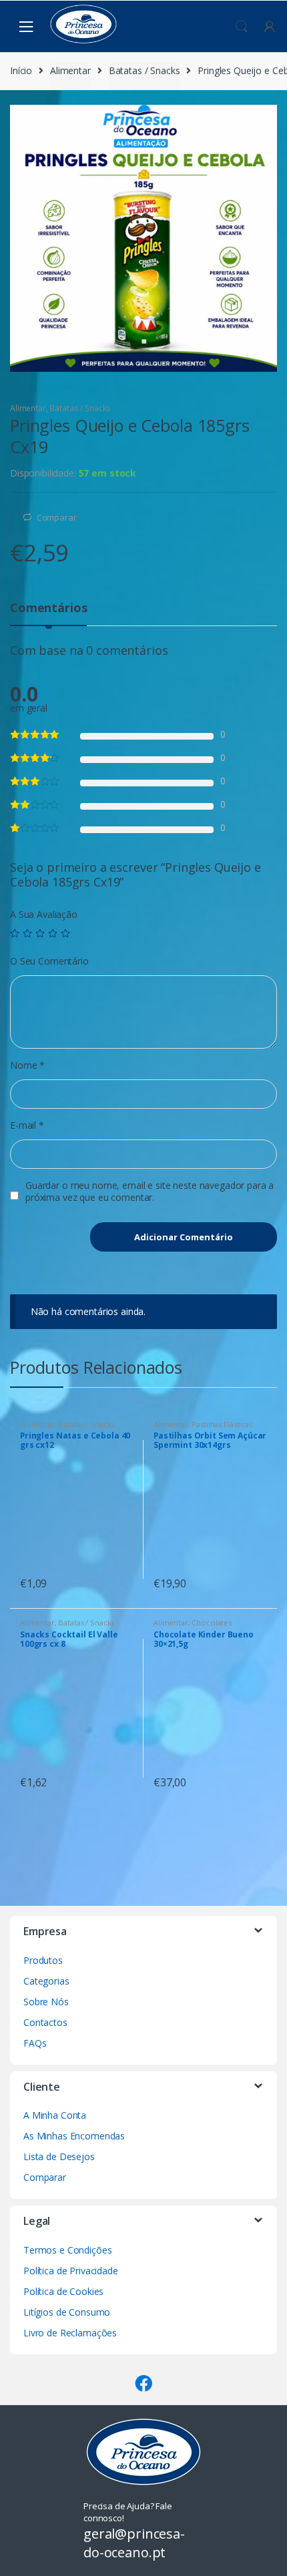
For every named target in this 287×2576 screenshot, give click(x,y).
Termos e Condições (67, 2250)
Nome (27, 1065)
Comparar (57, 517)
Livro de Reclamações (70, 2333)
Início (21, 70)
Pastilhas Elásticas (222, 1424)
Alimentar (70, 70)
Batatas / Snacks (145, 70)
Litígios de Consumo (67, 2312)
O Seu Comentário (49, 961)
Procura (242, 27)
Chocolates (212, 1622)
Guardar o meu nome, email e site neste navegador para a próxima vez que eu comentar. (150, 1192)
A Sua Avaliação (44, 915)
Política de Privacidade (71, 2271)
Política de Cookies (63, 2291)
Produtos (43, 1960)
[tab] (48, 613)
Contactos (45, 2022)
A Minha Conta (55, 2115)
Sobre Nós (46, 2002)
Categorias (46, 1981)
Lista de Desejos (59, 2156)
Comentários (48, 608)
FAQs (35, 2043)
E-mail (27, 1125)
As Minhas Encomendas (74, 2136)
